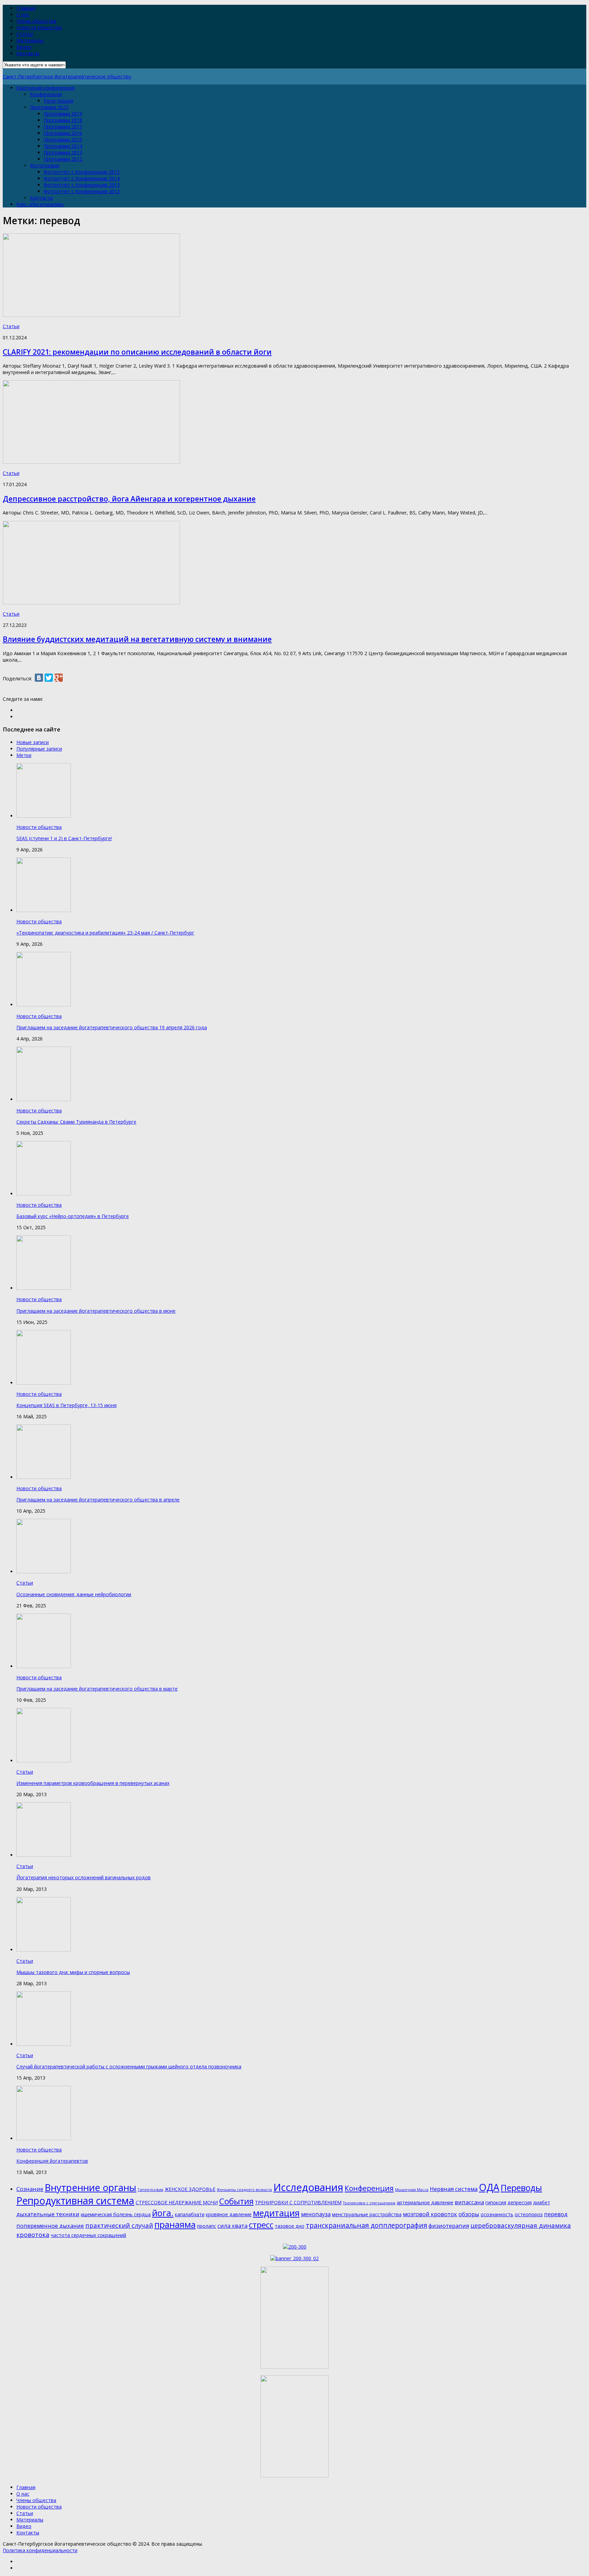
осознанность (497, 2214)
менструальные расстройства (367, 2214)
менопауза (316, 2214)
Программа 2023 (49, 107)
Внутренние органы (90, 2187)
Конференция (46, 94)
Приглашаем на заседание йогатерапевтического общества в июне (96, 1311)
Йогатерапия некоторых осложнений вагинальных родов (84, 1877)
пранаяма (175, 2224)
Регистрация (58, 101)
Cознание (30, 2189)
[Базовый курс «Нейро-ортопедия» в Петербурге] (44, 1194)
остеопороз (529, 2214)
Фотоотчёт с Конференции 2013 (82, 185)
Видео (24, 47)
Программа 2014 (63, 146)
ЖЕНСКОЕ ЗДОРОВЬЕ (190, 2189)
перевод (556, 2214)
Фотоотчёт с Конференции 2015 (82, 172)
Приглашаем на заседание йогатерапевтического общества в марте (97, 1689)
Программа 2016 (63, 133)
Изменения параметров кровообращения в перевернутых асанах (93, 1783)
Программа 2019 (63, 114)
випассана (469, 2202)
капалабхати (190, 2214)
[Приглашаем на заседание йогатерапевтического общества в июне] (44, 1288)
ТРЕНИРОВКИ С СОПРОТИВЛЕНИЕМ (298, 2202)
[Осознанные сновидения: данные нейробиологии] (44, 1571)
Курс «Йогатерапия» (40, 204)
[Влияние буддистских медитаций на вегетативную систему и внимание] (91, 603)
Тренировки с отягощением (369, 2203)
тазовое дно (290, 2226)
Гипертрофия (150, 2190)
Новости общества (39, 27)
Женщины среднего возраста (244, 2190)
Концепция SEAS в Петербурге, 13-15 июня (66, 1405)
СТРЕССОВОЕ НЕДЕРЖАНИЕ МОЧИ (177, 2202)
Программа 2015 (63, 140)
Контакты (28, 53)
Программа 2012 (63, 159)
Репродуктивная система (75, 2201)
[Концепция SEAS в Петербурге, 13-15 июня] (44, 1383)
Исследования (308, 2187)
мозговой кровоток (430, 2214)
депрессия (520, 2202)
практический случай (119, 2225)
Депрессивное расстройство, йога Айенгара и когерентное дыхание (129, 499)
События (236, 2201)
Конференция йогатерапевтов (52, 2161)
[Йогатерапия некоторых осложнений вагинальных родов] (44, 1855)
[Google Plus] (59, 678)
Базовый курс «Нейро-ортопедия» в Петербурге (73, 1216)
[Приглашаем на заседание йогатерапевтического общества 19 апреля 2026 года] (44, 1005)
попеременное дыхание (50, 2226)
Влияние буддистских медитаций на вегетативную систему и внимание (137, 639)
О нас (23, 14)
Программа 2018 (63, 120)
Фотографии (45, 165)
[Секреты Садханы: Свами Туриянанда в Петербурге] (44, 1099)
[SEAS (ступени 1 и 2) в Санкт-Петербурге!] (44, 816)
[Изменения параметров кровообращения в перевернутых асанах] (44, 1761)
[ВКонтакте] (39, 678)
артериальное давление (425, 2202)
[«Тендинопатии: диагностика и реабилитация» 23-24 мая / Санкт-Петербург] (44, 910)
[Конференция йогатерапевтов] (44, 2138)
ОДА (489, 2187)
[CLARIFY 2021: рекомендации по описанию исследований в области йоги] (91, 315)
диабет (542, 2202)
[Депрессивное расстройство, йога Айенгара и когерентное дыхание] (91, 462)
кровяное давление (229, 2214)
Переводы (521, 2188)
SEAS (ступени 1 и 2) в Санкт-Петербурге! (64, 838)
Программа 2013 (63, 152)
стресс (261, 2225)
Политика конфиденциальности (40, 2550)
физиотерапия (449, 2226)
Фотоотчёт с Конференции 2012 (82, 191)
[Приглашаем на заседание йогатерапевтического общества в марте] (44, 1666)
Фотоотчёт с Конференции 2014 (82, 178)
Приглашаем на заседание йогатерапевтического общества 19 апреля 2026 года (112, 1027)
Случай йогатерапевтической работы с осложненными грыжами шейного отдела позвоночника (129, 2066)
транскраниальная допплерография (366, 2225)
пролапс (207, 2226)
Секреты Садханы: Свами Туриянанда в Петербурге (76, 1122)
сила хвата (232, 2226)
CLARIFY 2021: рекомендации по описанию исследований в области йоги (137, 352)
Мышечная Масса (412, 2190)
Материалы (30, 40)
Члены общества (36, 21)
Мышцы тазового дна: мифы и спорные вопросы (73, 1972)
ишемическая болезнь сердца (116, 2214)
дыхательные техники (48, 2214)
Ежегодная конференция (46, 88)
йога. (163, 2213)
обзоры (469, 2214)
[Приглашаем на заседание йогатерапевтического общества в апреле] (44, 1477)
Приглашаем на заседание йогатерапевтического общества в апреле (98, 1500)
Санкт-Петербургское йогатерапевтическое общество (67, 76)
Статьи (25, 34)
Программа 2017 (63, 127)
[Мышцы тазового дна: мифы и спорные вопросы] (44, 1950)
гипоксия (496, 2202)
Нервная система (454, 2189)
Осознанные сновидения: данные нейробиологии (74, 1594)
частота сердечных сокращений (88, 2235)
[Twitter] (49, 678)
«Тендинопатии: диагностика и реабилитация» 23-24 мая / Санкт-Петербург (105, 933)
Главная (26, 8)
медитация (276, 2213)
